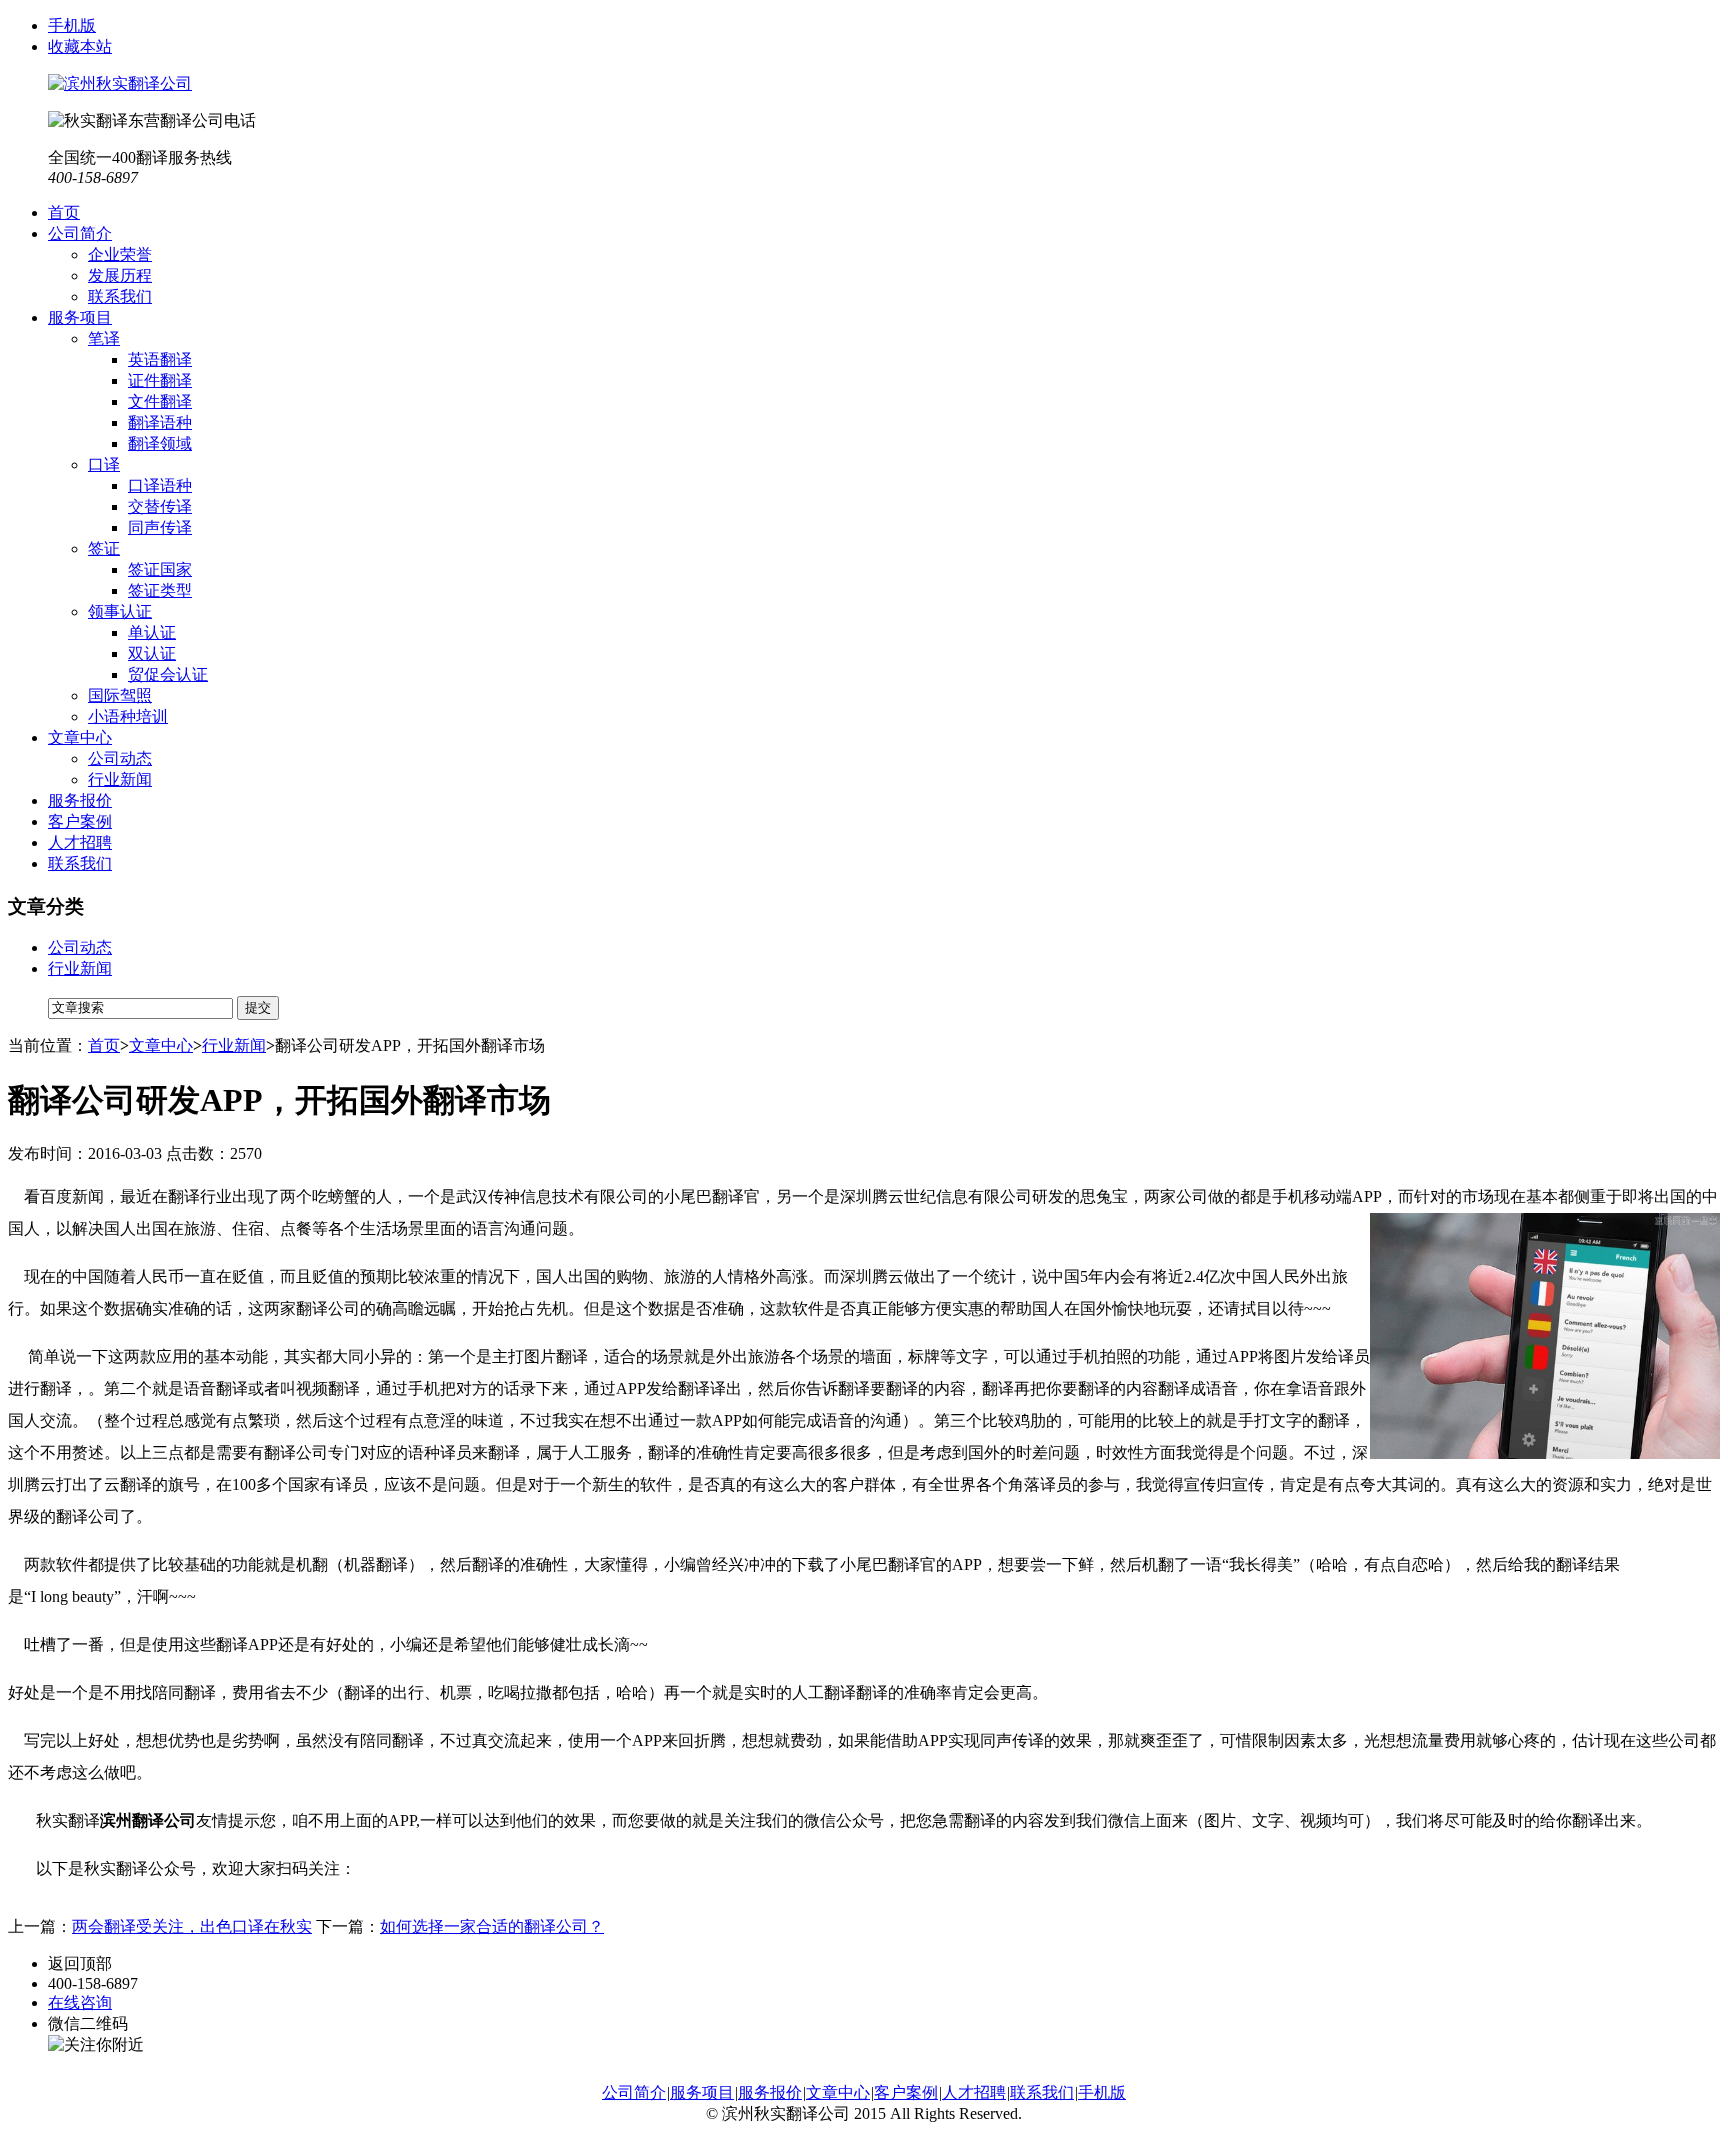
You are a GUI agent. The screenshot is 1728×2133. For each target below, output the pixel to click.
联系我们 (120, 296)
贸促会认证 (168, 674)
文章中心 (80, 737)
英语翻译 (160, 359)
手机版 (72, 25)
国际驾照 (120, 695)
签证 (104, 548)
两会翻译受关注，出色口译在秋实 (192, 1926)
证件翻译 (160, 380)
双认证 (152, 653)
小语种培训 (128, 716)
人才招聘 (80, 842)
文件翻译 (160, 401)
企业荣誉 (120, 254)
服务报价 (80, 800)
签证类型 (160, 590)
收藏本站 (80, 46)
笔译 (104, 338)
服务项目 (80, 317)
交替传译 (160, 506)
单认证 (152, 632)
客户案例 (80, 821)
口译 (104, 464)
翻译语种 (160, 422)
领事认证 (120, 611)
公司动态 (120, 758)
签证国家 (160, 569)
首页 (64, 212)
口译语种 (160, 485)
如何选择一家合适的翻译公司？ (492, 1926)
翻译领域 (160, 443)
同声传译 (160, 527)
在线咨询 (80, 2002)
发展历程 (120, 275)
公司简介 (80, 233)
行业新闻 (120, 779)
